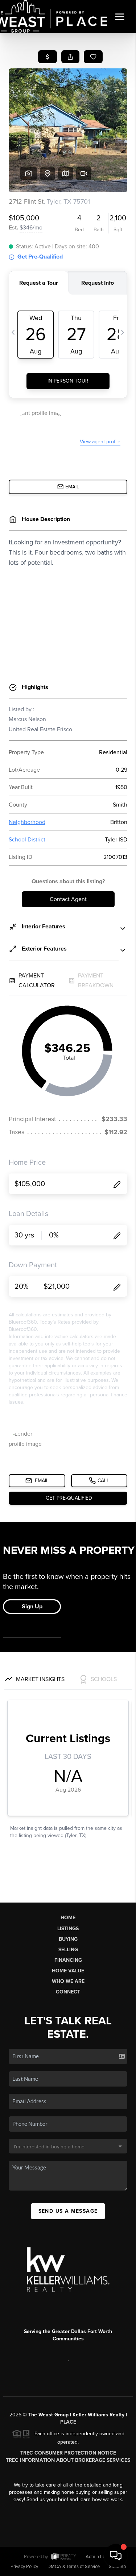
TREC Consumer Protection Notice (68, 2453)
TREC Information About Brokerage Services (68, 2460)
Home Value (68, 1971)
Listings (68, 1929)
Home (68, 1918)
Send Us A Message (68, 2211)
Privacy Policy (24, 2567)
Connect (68, 1992)
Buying (68, 1939)
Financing (68, 1960)
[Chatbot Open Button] (116, 2556)
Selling (68, 1950)
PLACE (68, 2422)
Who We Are (68, 1981)
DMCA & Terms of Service (74, 2567)
